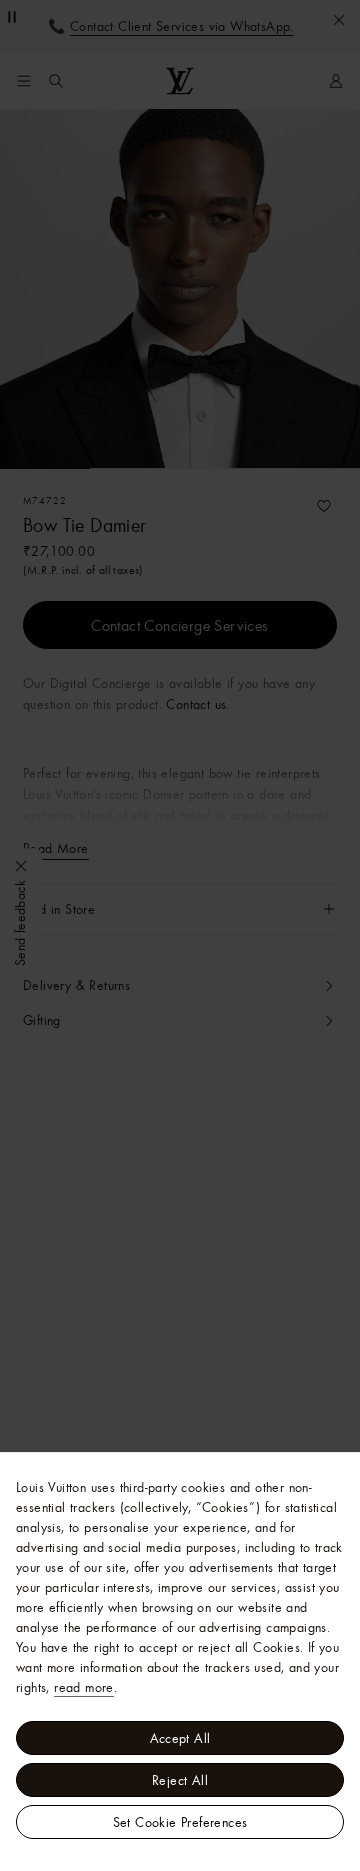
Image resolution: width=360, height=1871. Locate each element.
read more (84, 1687)
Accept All (180, 1738)
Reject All (180, 1780)
